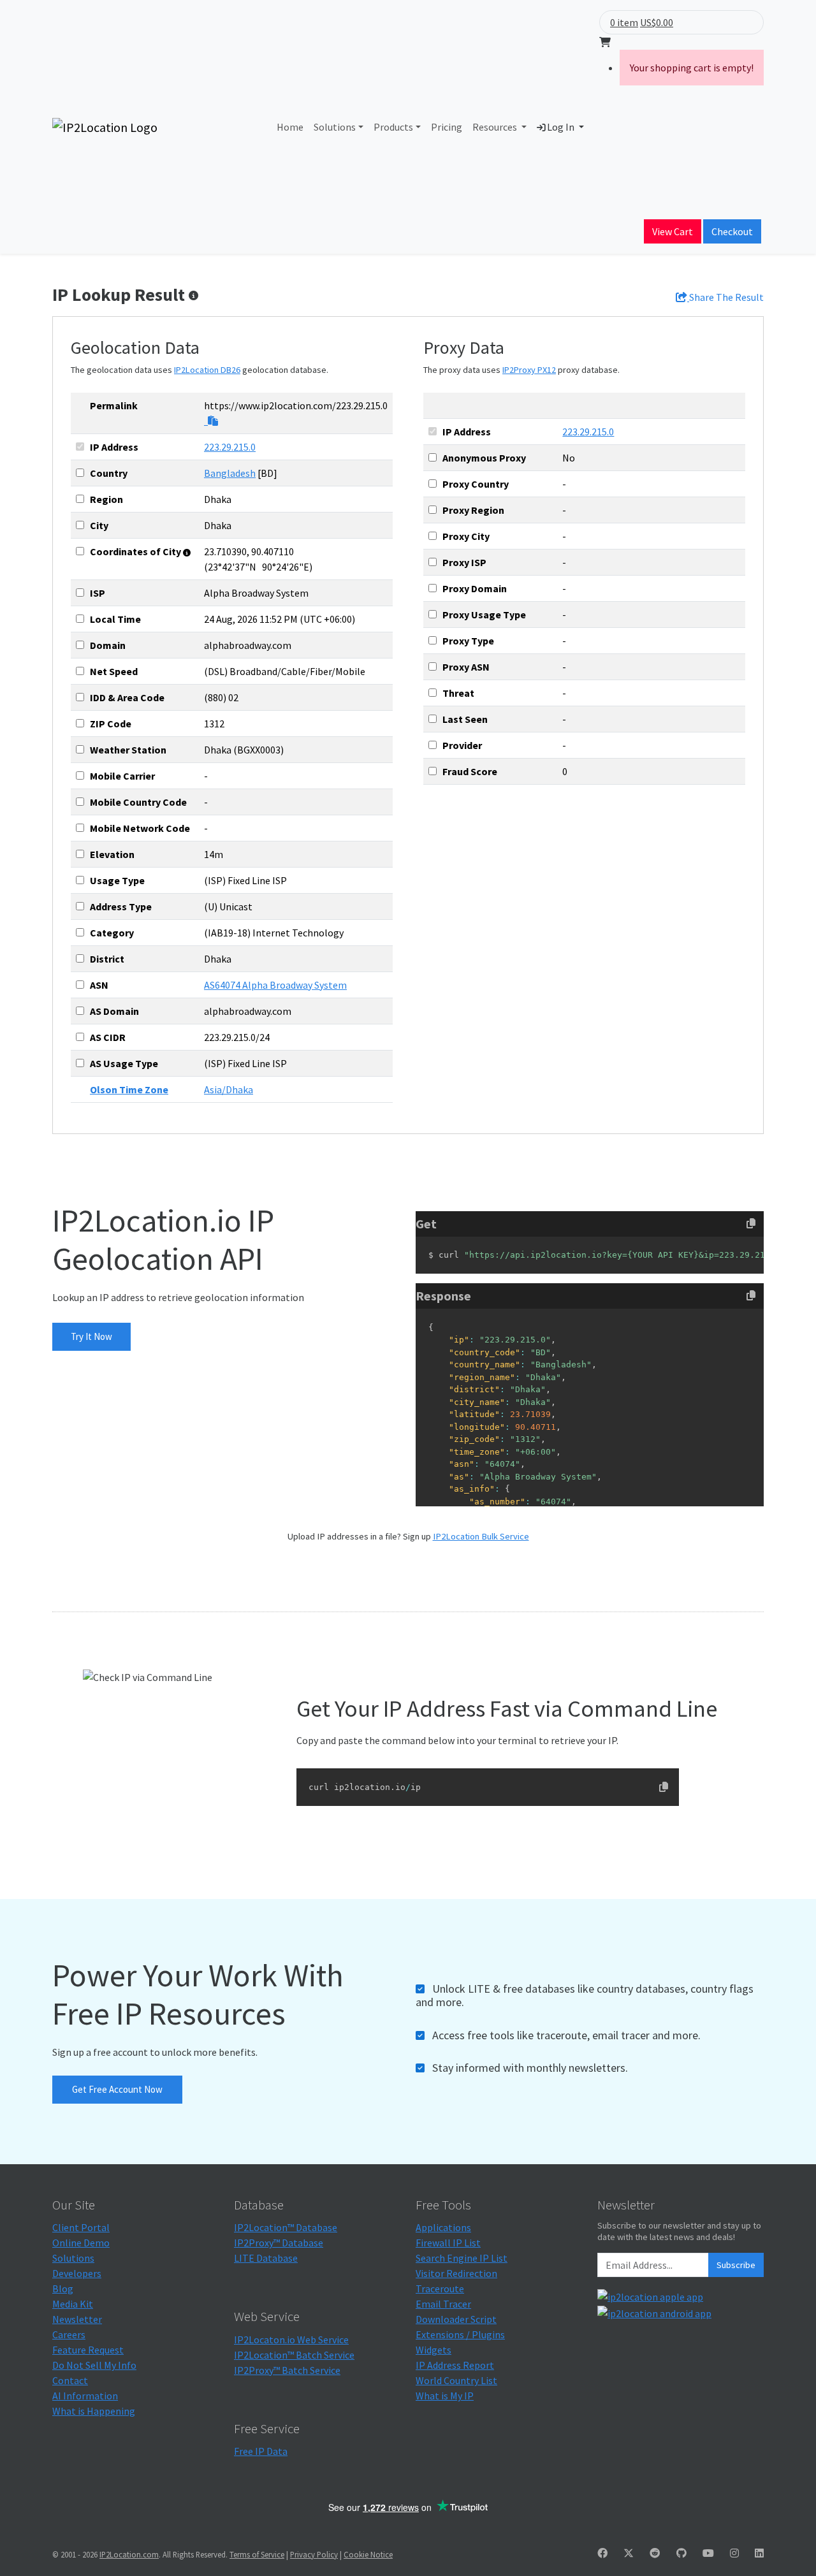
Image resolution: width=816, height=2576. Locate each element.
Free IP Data (261, 2451)
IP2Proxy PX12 (529, 370)
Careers (69, 2334)
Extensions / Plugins (460, 2334)
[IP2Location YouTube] (708, 2553)
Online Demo (81, 2243)
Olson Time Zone (129, 1089)
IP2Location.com (129, 2554)
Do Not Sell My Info (94, 2365)
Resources (496, 127)
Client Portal (81, 2227)
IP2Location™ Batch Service (294, 2355)
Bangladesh (230, 473)
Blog (63, 2289)
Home (290, 127)
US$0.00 (657, 22)
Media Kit (73, 2304)
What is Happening (94, 2411)
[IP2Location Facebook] (602, 2553)
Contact (70, 2380)
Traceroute (440, 2289)
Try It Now (91, 1336)
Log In (561, 127)
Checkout (732, 231)
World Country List (456, 2380)
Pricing (447, 127)
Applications (443, 2227)
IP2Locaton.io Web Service (291, 2340)
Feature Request (88, 2350)
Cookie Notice (368, 2554)
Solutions (335, 127)
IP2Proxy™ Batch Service (287, 2370)
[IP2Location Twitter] (629, 2553)
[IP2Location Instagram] (734, 2553)
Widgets (433, 2350)
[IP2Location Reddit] (655, 2553)
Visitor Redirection (456, 2273)
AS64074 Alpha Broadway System (275, 985)
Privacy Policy (314, 2554)
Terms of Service (257, 2554)
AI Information (85, 2396)
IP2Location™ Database (286, 2227)
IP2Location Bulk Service (481, 1536)
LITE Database (266, 2258)
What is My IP (445, 2396)
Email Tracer (443, 2304)
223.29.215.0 (230, 447)
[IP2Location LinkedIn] (759, 2553)
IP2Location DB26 (207, 370)
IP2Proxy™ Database (279, 2243)
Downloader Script (456, 2319)
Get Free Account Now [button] (117, 2089)
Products (393, 127)
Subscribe (736, 2265)
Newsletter (77, 2319)
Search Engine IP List (462, 2258)
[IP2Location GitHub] (681, 2553)
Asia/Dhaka (229, 1089)
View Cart (673, 231)
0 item (624, 22)
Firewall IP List (448, 2243)
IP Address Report (455, 2365)
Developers (77, 2273)
